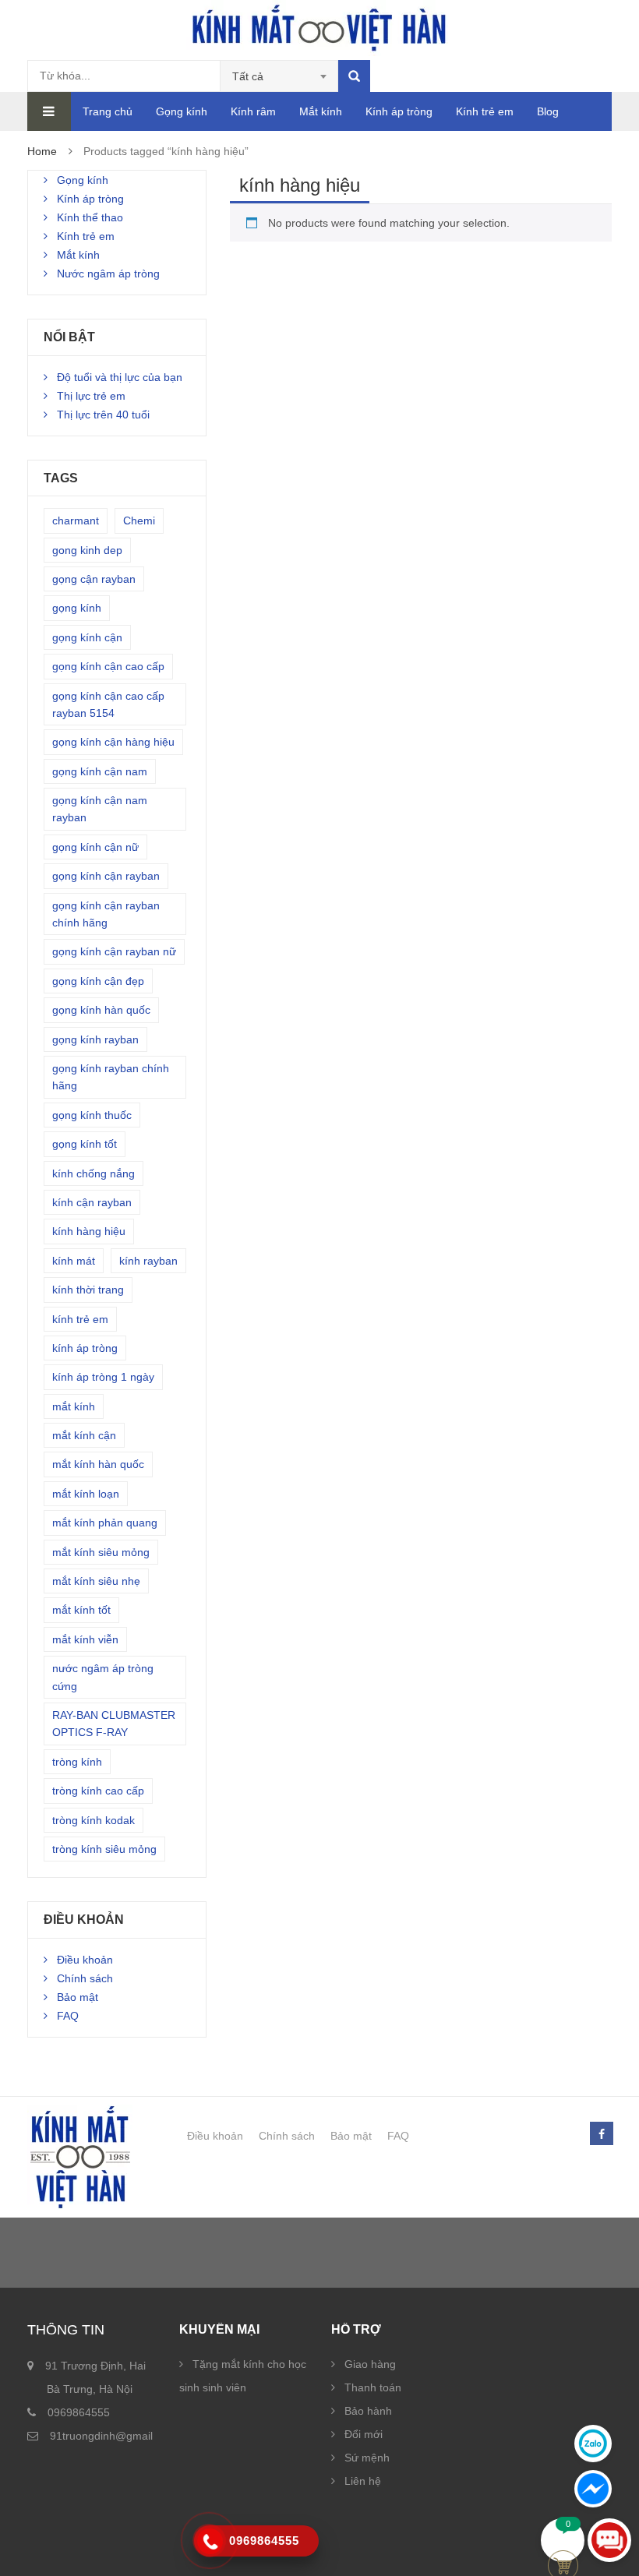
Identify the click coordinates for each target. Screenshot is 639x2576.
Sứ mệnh (367, 2458)
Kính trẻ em (485, 111)
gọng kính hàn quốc (101, 1010)
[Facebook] (601, 2134)
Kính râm (253, 111)
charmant (76, 520)
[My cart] (563, 2540)
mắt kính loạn (86, 1494)
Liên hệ (363, 2481)
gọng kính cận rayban (106, 876)
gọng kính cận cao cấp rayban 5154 (108, 704)
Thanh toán (373, 2387)
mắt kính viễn (85, 1639)
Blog (548, 111)
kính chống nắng (94, 1173)
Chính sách (85, 1978)
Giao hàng (370, 2364)
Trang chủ (108, 111)
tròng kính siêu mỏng (104, 1849)
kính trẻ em (80, 1319)
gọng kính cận (87, 637)
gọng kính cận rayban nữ (114, 951)
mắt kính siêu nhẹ (96, 1581)
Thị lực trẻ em (91, 396)
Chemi (139, 520)
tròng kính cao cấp (98, 1791)
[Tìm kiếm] (354, 76)
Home (42, 151)
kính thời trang (88, 1290)
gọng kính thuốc (92, 1115)
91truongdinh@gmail (101, 2436)
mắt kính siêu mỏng (101, 1552)
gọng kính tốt (85, 1144)
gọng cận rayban (94, 579)
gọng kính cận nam (100, 771)
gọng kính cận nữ (95, 847)
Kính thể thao (90, 217)
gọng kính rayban (95, 1039)
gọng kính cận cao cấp (108, 666)
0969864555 (79, 2412)
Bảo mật (78, 1997)
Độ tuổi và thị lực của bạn (120, 377)
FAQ (68, 2016)
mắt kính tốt (81, 1610)
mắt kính (74, 1406)
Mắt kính (321, 111)
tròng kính (77, 1762)
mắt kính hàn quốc (98, 1464)
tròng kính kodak (94, 1820)
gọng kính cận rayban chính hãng (106, 914)
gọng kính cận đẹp (98, 981)
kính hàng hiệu (89, 1231)
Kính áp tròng (399, 111)
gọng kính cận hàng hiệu (113, 742)
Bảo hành (368, 2411)
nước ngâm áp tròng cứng (103, 1677)
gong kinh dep (87, 550)
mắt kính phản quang (105, 1523)
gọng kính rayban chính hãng (111, 1077)
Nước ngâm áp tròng (108, 273)
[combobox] (279, 76)
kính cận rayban (92, 1202)
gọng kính (77, 608)
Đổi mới (364, 2434)
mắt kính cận (84, 1435)
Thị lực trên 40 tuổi (103, 415)
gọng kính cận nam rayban (100, 809)
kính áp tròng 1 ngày (103, 1377)
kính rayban (148, 1261)
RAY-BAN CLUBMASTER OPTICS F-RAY (114, 1724)
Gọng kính (182, 111)
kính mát (74, 1261)
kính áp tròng (85, 1348)
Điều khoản (85, 1960)
